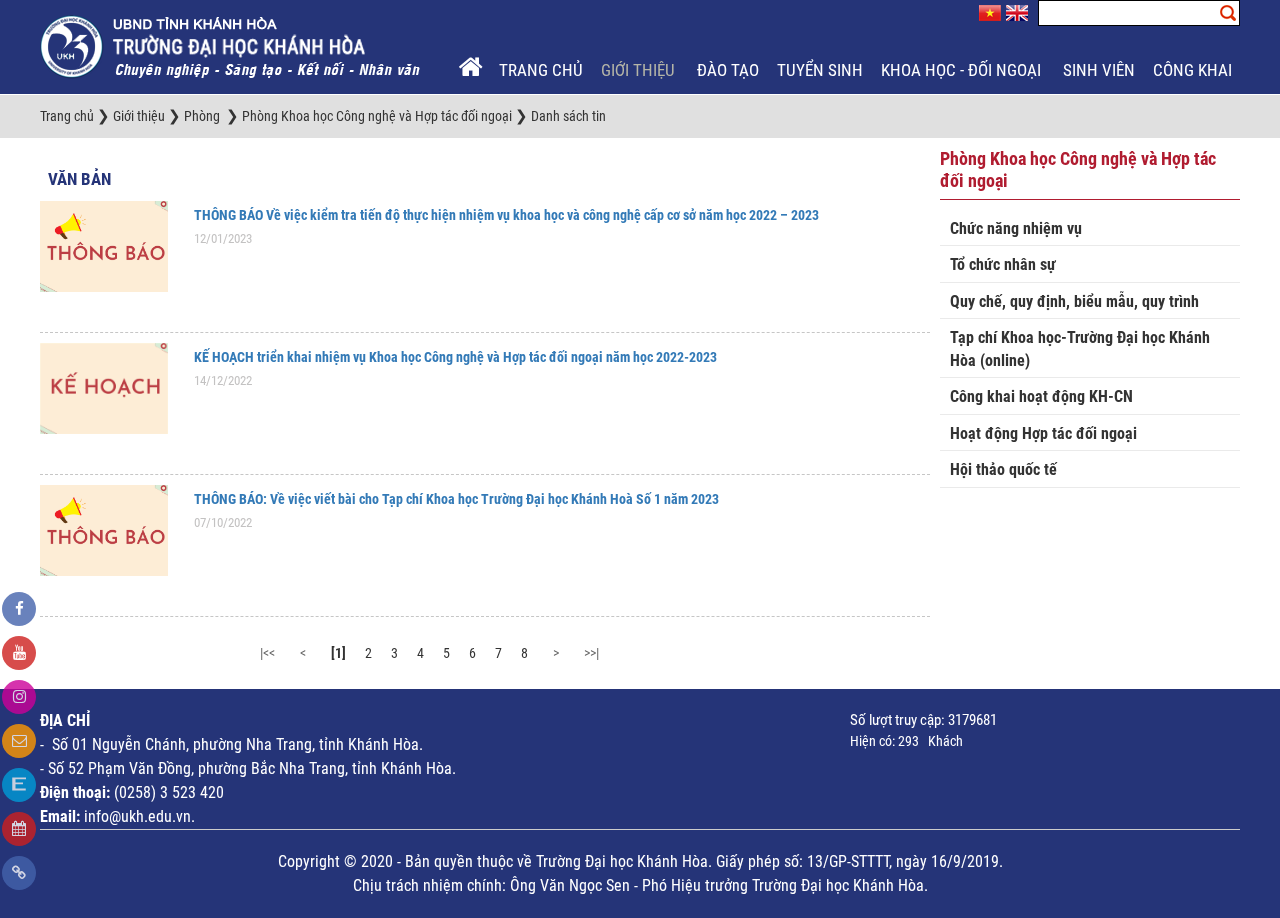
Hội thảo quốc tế (1003, 469)
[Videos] (19, 653)
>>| (591, 653)
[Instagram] (19, 697)
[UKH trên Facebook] (19, 609)
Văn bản (79, 179)
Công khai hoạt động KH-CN (1041, 396)
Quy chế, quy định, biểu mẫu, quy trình (1074, 301)
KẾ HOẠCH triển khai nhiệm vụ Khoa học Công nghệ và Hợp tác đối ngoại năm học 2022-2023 (455, 357)
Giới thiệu (640, 70)
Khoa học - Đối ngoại (963, 70)
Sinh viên (1099, 70)
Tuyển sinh (820, 70)
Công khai (1194, 70)
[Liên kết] (19, 873)
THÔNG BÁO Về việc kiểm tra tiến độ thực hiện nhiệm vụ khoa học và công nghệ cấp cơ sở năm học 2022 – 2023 (506, 215)
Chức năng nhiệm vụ (1016, 228)
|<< (267, 653)
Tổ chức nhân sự (1003, 264)
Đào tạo (728, 70)
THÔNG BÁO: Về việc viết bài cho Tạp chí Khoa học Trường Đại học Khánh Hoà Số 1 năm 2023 (456, 499)
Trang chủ (541, 70)
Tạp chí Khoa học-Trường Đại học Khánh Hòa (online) (1080, 349)
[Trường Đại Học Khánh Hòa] (232, 46)
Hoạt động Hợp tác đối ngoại (1043, 433)
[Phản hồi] (19, 741)
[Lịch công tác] (19, 829)
